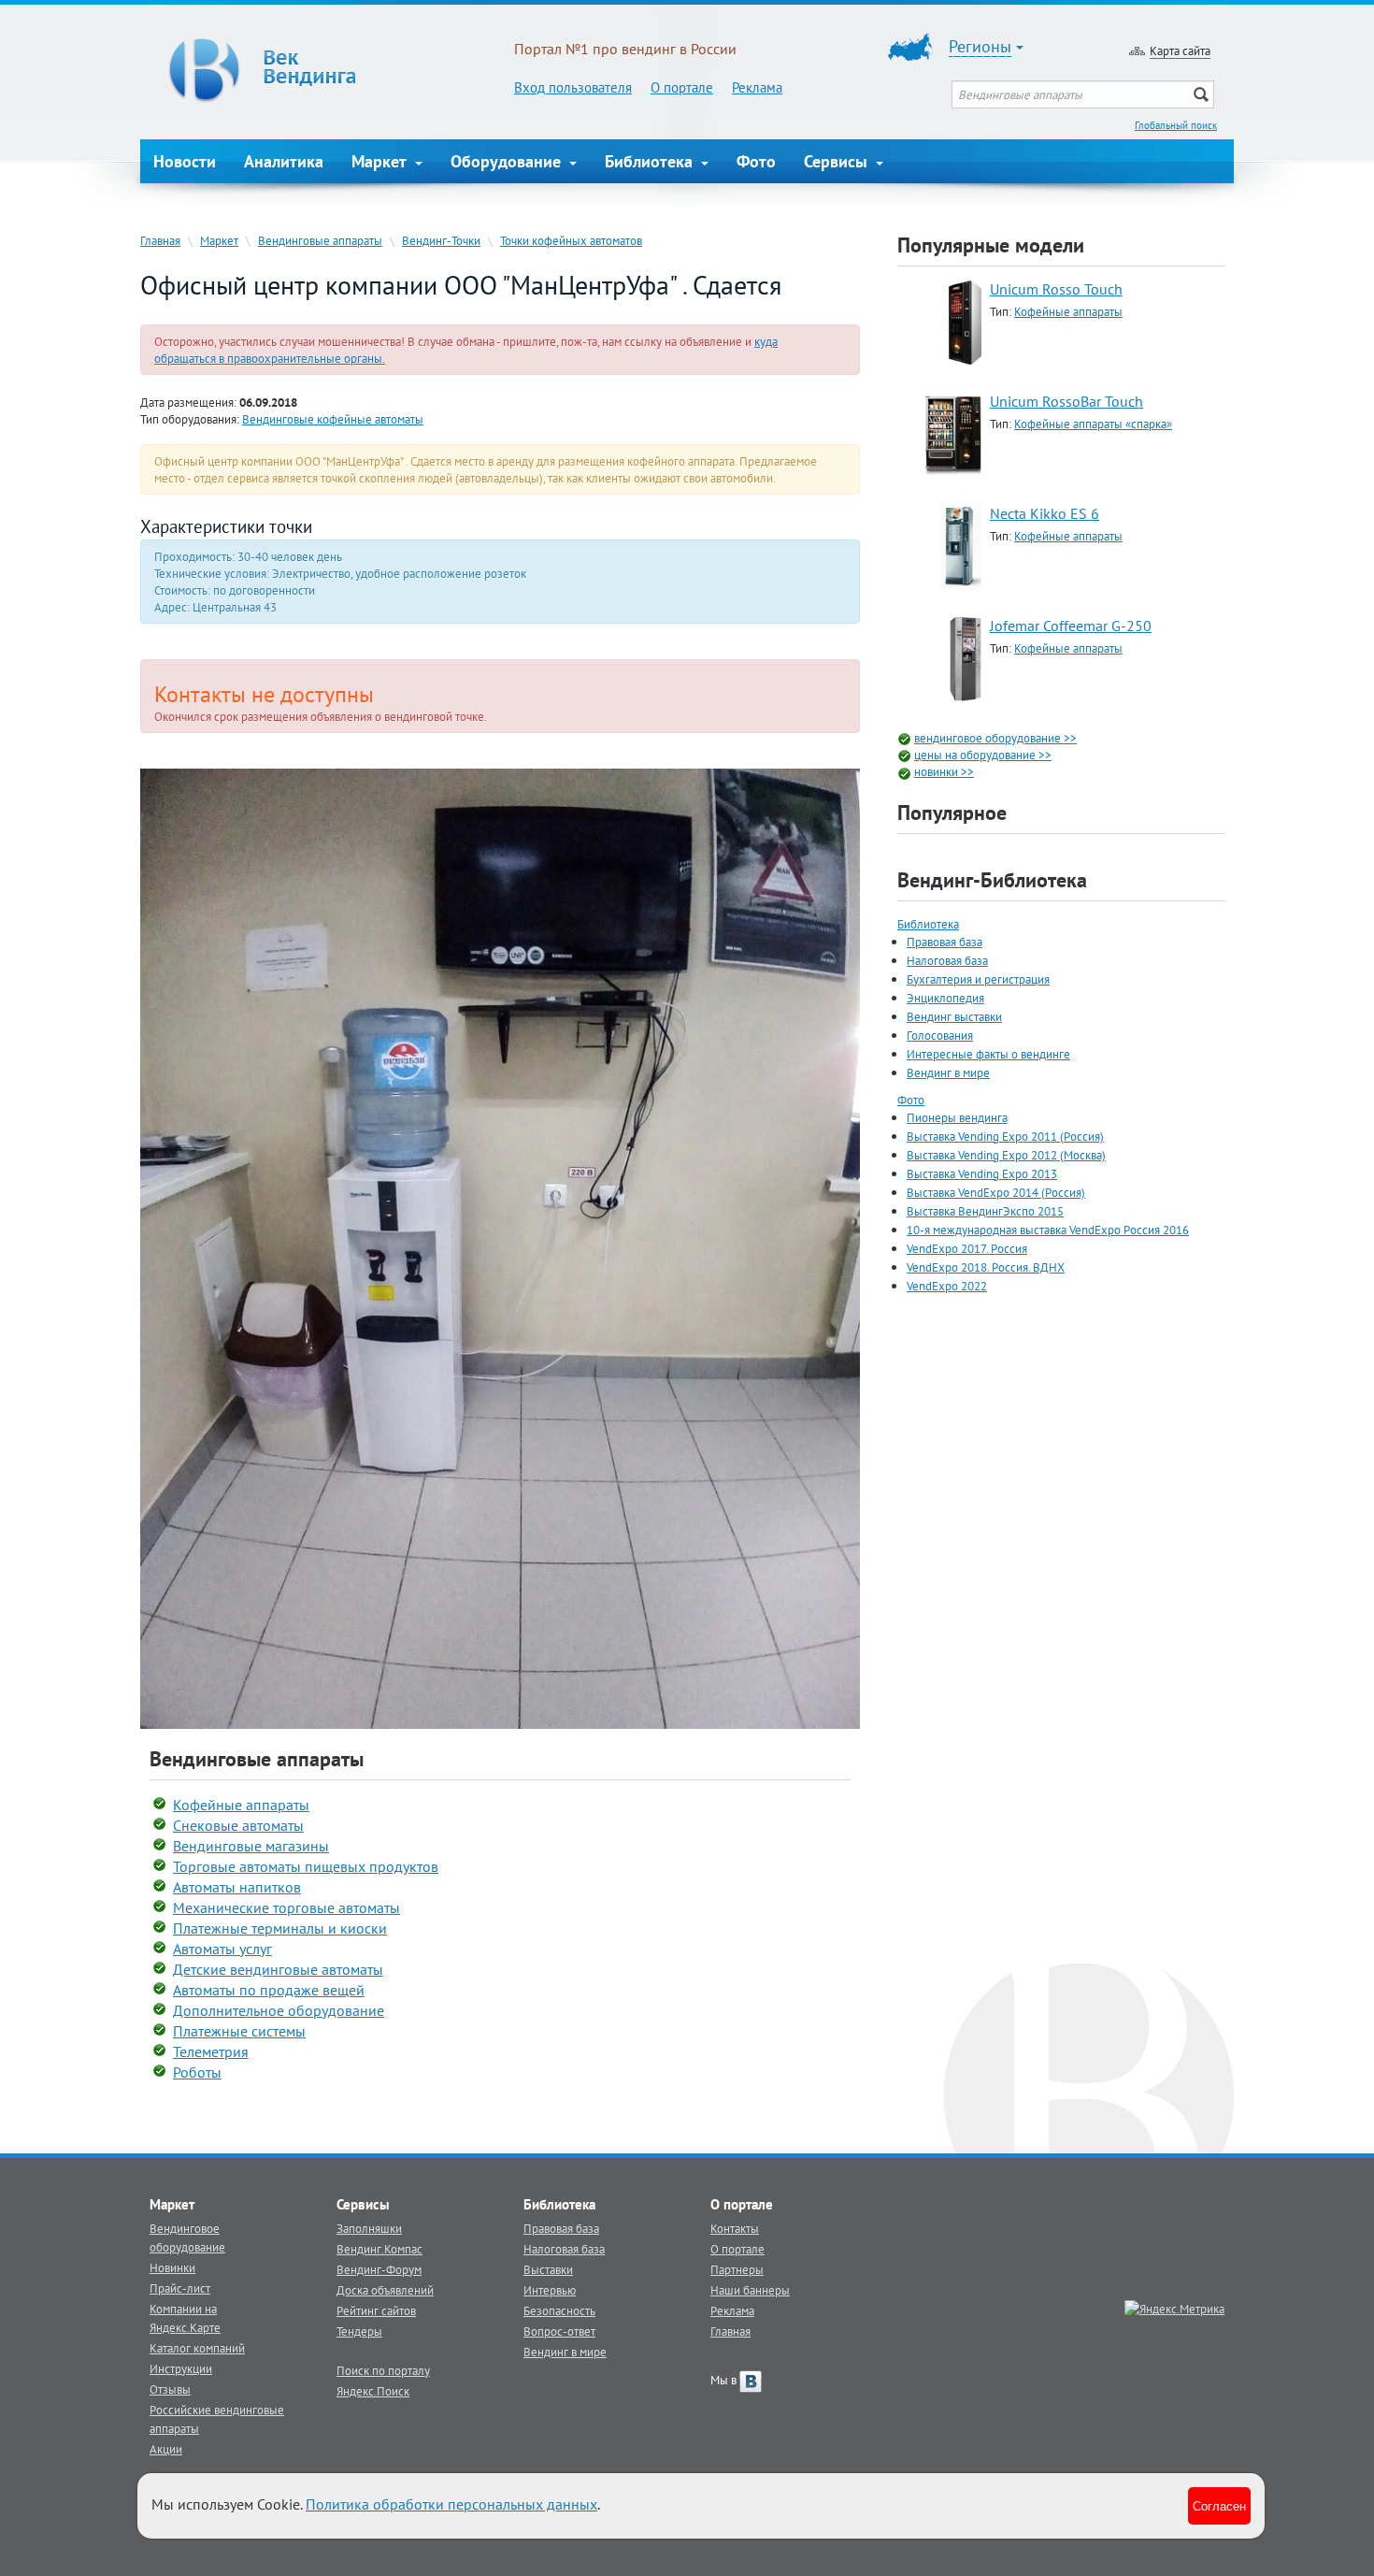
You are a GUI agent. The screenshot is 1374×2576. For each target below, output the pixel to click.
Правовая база (945, 942)
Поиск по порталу (383, 2370)
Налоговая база (947, 960)
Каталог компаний (197, 2348)
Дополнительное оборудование (279, 2010)
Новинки (172, 2267)
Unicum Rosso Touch (1056, 289)
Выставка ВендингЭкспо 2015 (985, 1211)
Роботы (197, 2072)
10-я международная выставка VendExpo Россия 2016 (1048, 1230)
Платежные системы (239, 2031)
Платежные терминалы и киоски (280, 1928)
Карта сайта (1180, 50)
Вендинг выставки (954, 1016)
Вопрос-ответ (559, 2331)
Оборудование (508, 161)
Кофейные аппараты (241, 1805)
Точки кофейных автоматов (571, 240)
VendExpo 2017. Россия (967, 1248)
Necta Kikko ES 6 (1045, 513)
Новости (185, 161)
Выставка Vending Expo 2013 (982, 1173)
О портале (682, 87)
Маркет (381, 161)
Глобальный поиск (1176, 125)
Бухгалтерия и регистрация (978, 979)
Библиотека (651, 161)
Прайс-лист (180, 2288)
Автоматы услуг (222, 1949)
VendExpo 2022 (947, 1286)
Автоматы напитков (237, 1887)
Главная (160, 240)
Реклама (757, 87)
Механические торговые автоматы (286, 1907)
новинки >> (944, 771)
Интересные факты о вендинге (988, 1054)
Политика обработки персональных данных (451, 2504)
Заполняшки (369, 2228)
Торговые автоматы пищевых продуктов (306, 1866)
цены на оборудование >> (983, 755)
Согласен (1219, 2505)
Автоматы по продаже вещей (269, 1990)
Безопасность (559, 2310)
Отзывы (170, 2389)
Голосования (940, 1035)
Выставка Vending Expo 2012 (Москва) (1006, 1155)
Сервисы (838, 161)
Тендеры (359, 2331)
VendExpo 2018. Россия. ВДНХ (986, 1267)
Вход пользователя (573, 87)
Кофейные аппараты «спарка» (1093, 424)
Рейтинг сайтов (376, 2310)
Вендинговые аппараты (320, 240)
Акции (166, 2449)
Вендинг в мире (948, 1072)
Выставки (548, 2269)
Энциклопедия (945, 998)
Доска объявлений (385, 2290)
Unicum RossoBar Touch (1066, 401)
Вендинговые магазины (251, 1846)
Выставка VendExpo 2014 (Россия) (996, 1192)
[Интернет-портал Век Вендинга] (327, 70)
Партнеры (737, 2269)
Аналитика (284, 161)
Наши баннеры (750, 2290)
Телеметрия (211, 2051)
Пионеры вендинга (957, 1117)
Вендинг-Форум (379, 2269)
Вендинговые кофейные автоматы (333, 419)
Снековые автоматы (238, 1825)
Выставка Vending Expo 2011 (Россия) (1005, 1136)
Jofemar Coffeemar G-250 (1071, 626)
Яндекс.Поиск (373, 2391)
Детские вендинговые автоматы (278, 1969)
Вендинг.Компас (379, 2249)
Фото (756, 161)
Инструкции (181, 2368)
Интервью (550, 2290)
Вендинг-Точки (441, 240)
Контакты (735, 2228)
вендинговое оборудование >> (995, 738)
